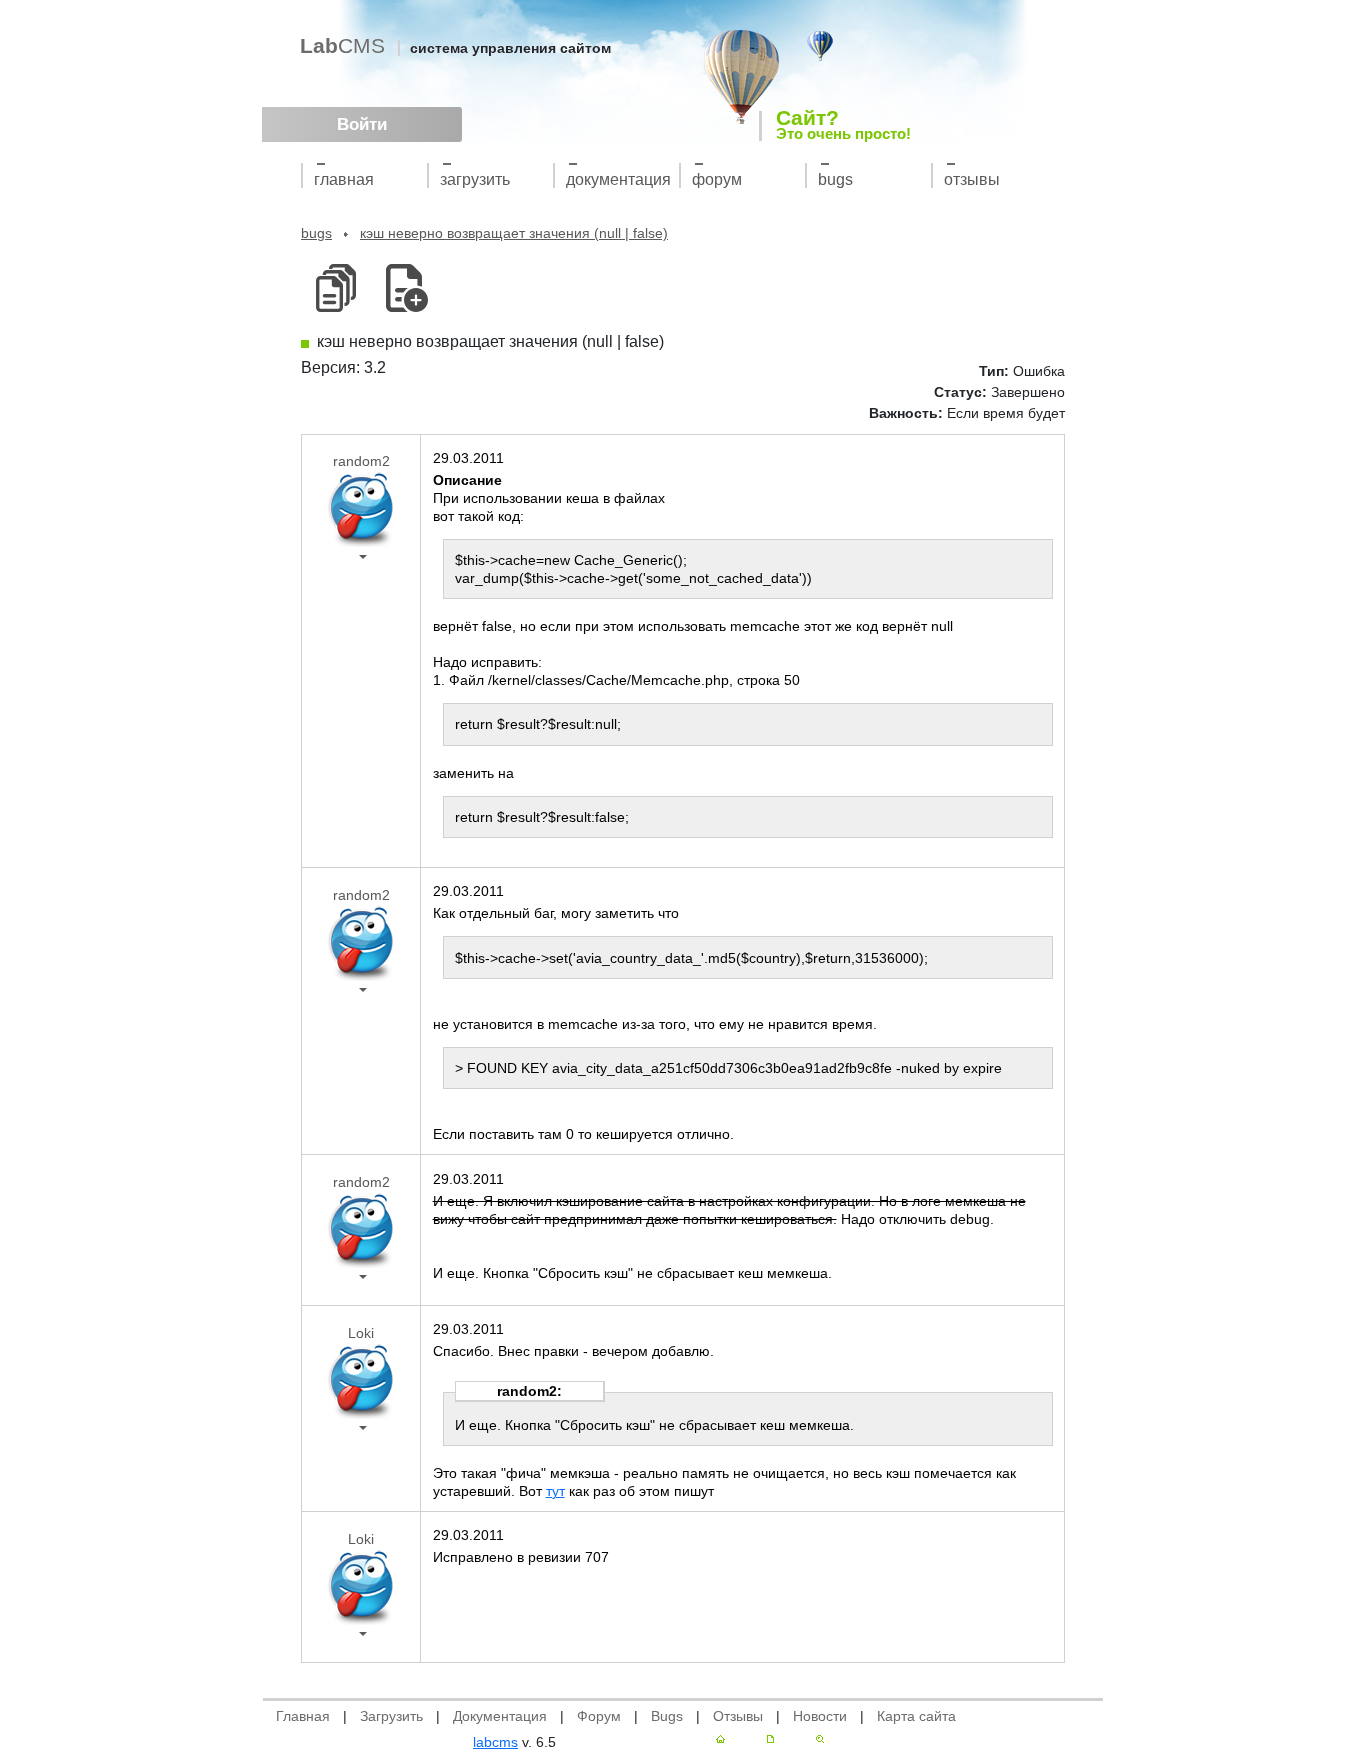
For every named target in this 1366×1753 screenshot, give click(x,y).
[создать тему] (403, 288)
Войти (362, 124)
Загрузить (475, 179)
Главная (344, 179)
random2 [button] (361, 461)
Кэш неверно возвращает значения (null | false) (514, 233)
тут (555, 1491)
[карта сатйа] (770, 1739)
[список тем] (335, 288)
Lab (342, 45)
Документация (618, 179)
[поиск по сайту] (820, 1739)
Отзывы (972, 179)
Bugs (835, 179)
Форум (717, 179)
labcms (495, 1742)
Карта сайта (916, 1716)
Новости (820, 1716)
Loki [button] (361, 1333)
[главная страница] (720, 1739)
